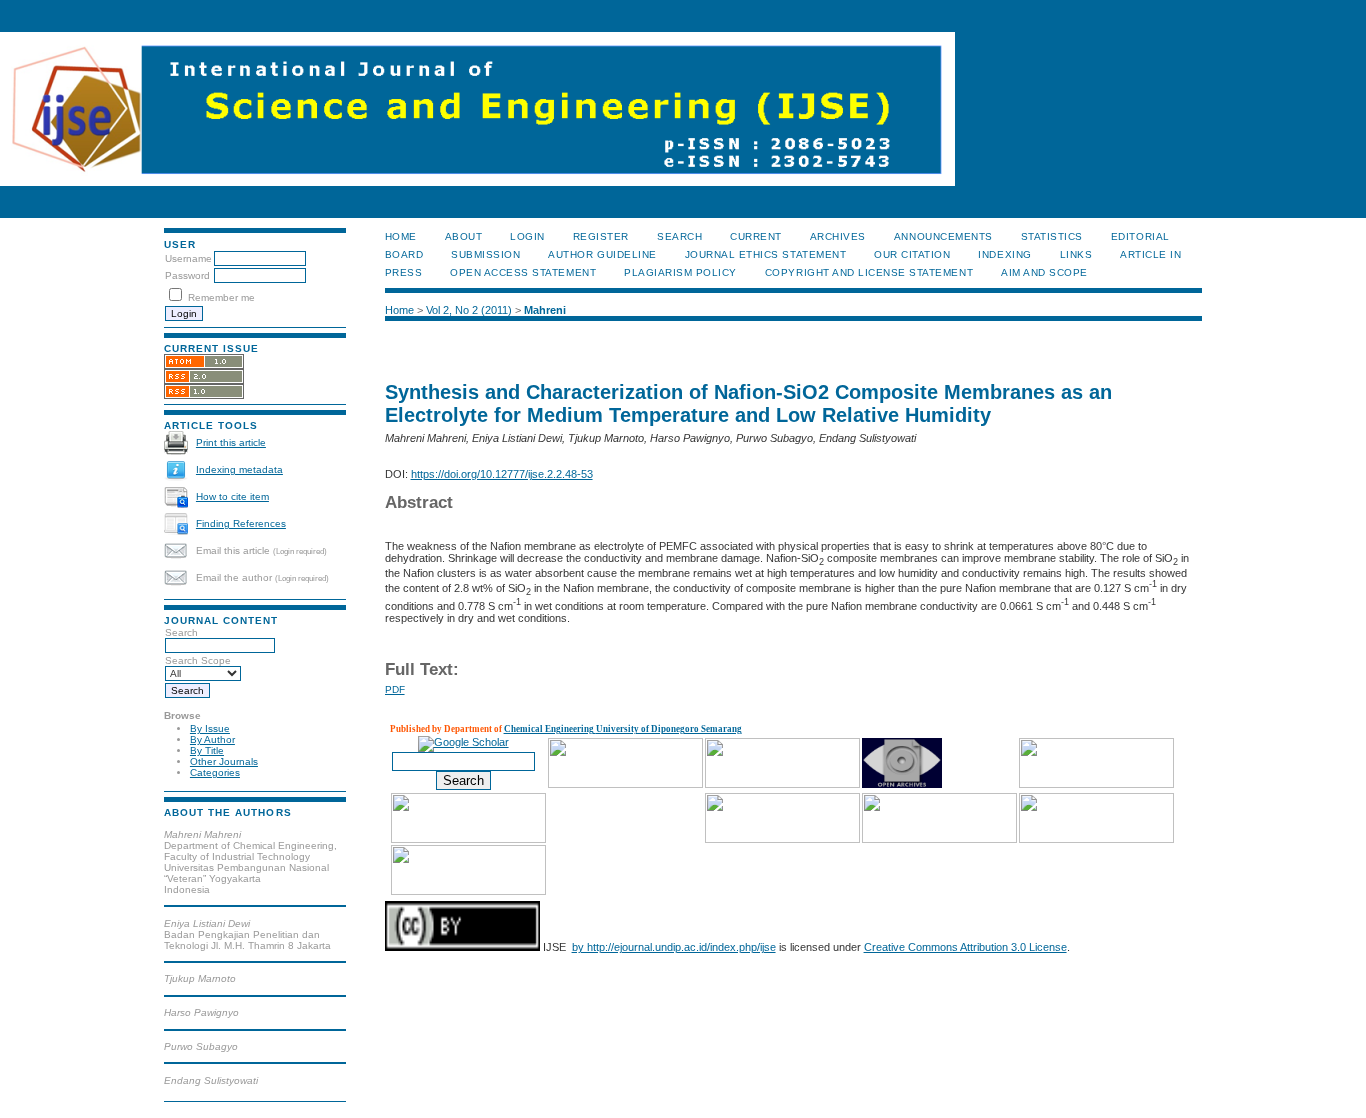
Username (188, 258)
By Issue (210, 728)
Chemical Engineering (550, 729)
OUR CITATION (912, 254)
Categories (215, 772)
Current (756, 236)
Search (679, 236)
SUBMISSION (485, 254)
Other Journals (224, 761)
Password (187, 275)
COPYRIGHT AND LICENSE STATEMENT (869, 272)
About (464, 236)
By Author (212, 739)
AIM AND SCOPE (1044, 272)
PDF (395, 689)
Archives (838, 236)
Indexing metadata (239, 469)
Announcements (943, 236)
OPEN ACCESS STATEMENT (523, 272)
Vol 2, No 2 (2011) (469, 310)
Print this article (231, 442)
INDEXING (1004, 254)
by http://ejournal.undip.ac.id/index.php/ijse (674, 947)
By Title (207, 750)
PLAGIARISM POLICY (680, 272)
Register (601, 236)
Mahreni (545, 310)
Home (401, 236)
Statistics (1052, 236)
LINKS (1076, 254)
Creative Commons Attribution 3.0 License (965, 947)
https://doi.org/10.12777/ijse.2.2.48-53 (502, 474)
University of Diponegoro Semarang (669, 729)
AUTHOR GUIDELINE (602, 254)
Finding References (241, 523)
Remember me (221, 297)
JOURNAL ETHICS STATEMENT (765, 254)
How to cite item (232, 496)
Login (527, 236)
